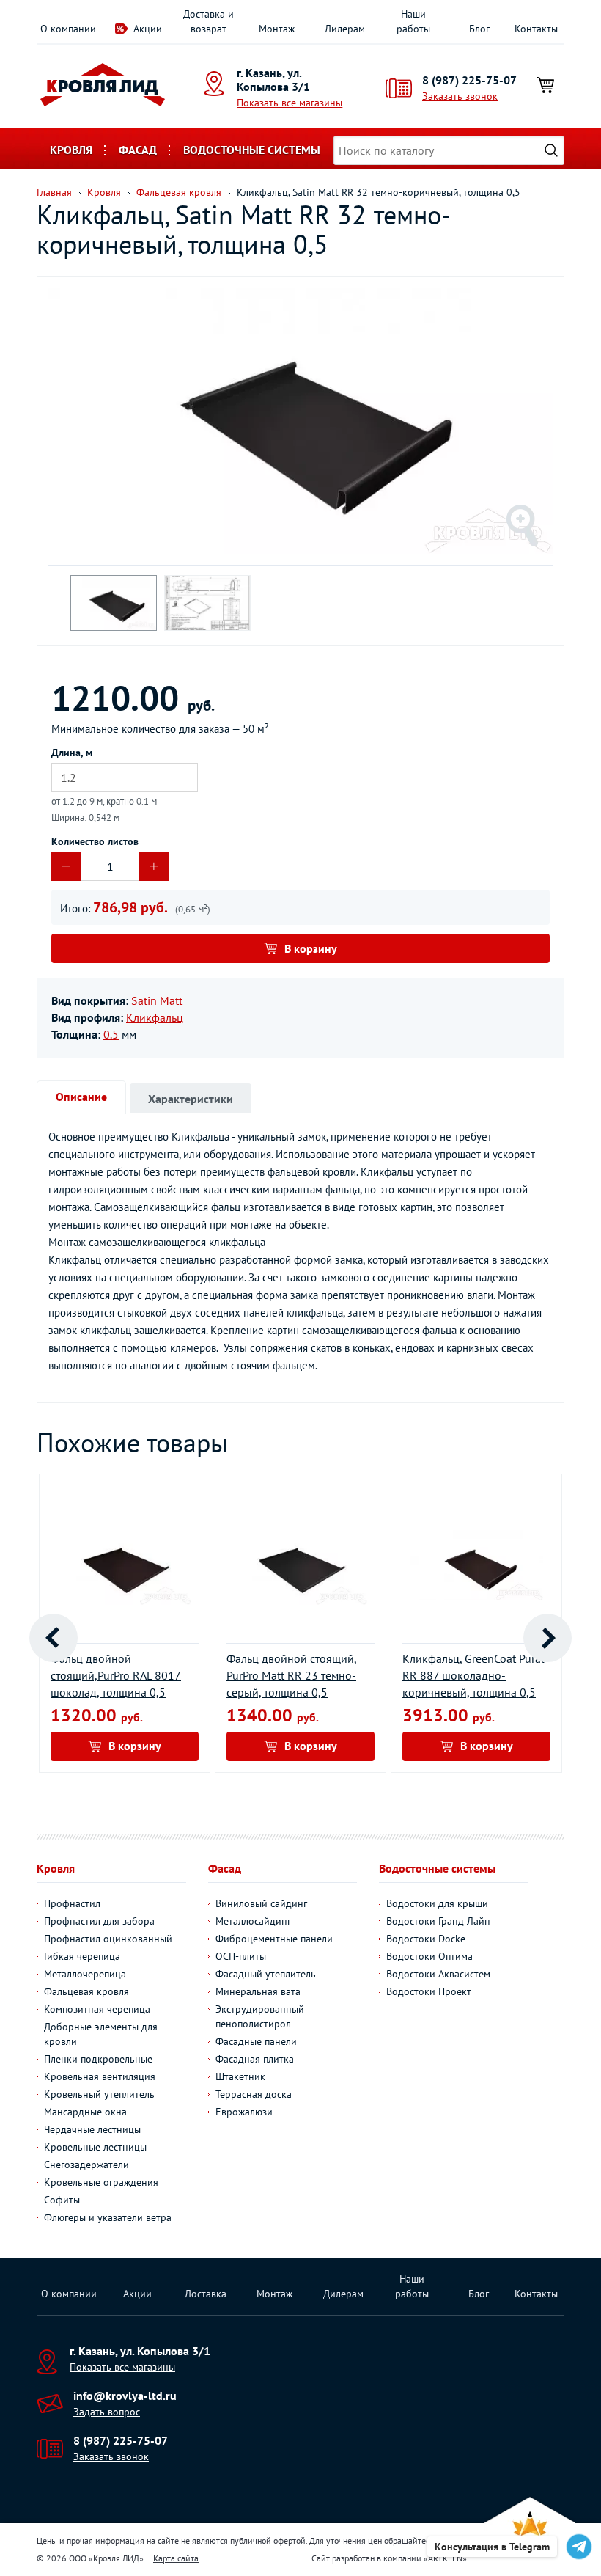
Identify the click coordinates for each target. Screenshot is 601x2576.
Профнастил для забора (99, 1921)
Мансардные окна (85, 2112)
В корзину (311, 948)
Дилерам (345, 29)
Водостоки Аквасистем (438, 1974)
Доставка (206, 2294)
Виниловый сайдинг (261, 1903)
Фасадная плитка (255, 2059)
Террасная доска (254, 2094)
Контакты (536, 29)
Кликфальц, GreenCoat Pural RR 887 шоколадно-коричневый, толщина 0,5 (473, 1675)
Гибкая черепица (82, 1956)
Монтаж (277, 29)
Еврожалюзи (244, 2112)
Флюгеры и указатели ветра (108, 2217)
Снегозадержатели (86, 2165)
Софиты (62, 2200)
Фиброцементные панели (274, 1939)
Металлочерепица (85, 1974)
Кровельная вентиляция (100, 2076)
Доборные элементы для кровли (101, 2034)
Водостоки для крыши (437, 1903)
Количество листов (95, 841)
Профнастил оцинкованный (108, 1939)
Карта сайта (176, 2558)
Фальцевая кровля (86, 1991)
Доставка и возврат (209, 21)
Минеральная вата (258, 1991)
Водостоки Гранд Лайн (438, 1921)
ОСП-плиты (241, 1956)
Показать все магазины (290, 103)
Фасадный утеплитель (266, 1974)
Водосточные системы (252, 150)
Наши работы (413, 21)
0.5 (111, 1034)
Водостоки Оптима (429, 1956)
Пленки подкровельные (98, 2059)
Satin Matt (157, 1000)
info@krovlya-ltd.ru (125, 2396)
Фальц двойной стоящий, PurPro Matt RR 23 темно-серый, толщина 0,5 (292, 1675)
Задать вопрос (107, 2412)
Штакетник (240, 2076)
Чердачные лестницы (92, 2129)
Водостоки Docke (426, 1939)
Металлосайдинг (253, 1921)
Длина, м (72, 753)
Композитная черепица (97, 2009)
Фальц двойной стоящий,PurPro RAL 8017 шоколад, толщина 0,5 (116, 1675)
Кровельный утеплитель (99, 2094)
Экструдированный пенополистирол (260, 2016)
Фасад (138, 150)
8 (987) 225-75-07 (469, 80)
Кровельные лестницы (95, 2147)
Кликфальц (155, 1017)
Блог (479, 29)
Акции (148, 29)
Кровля (71, 150)
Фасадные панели (256, 2041)
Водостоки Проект (429, 1991)
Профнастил (72, 1903)
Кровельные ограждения (101, 2182)
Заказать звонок (460, 96)
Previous (54, 1638)
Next (547, 1638)
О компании (68, 29)
